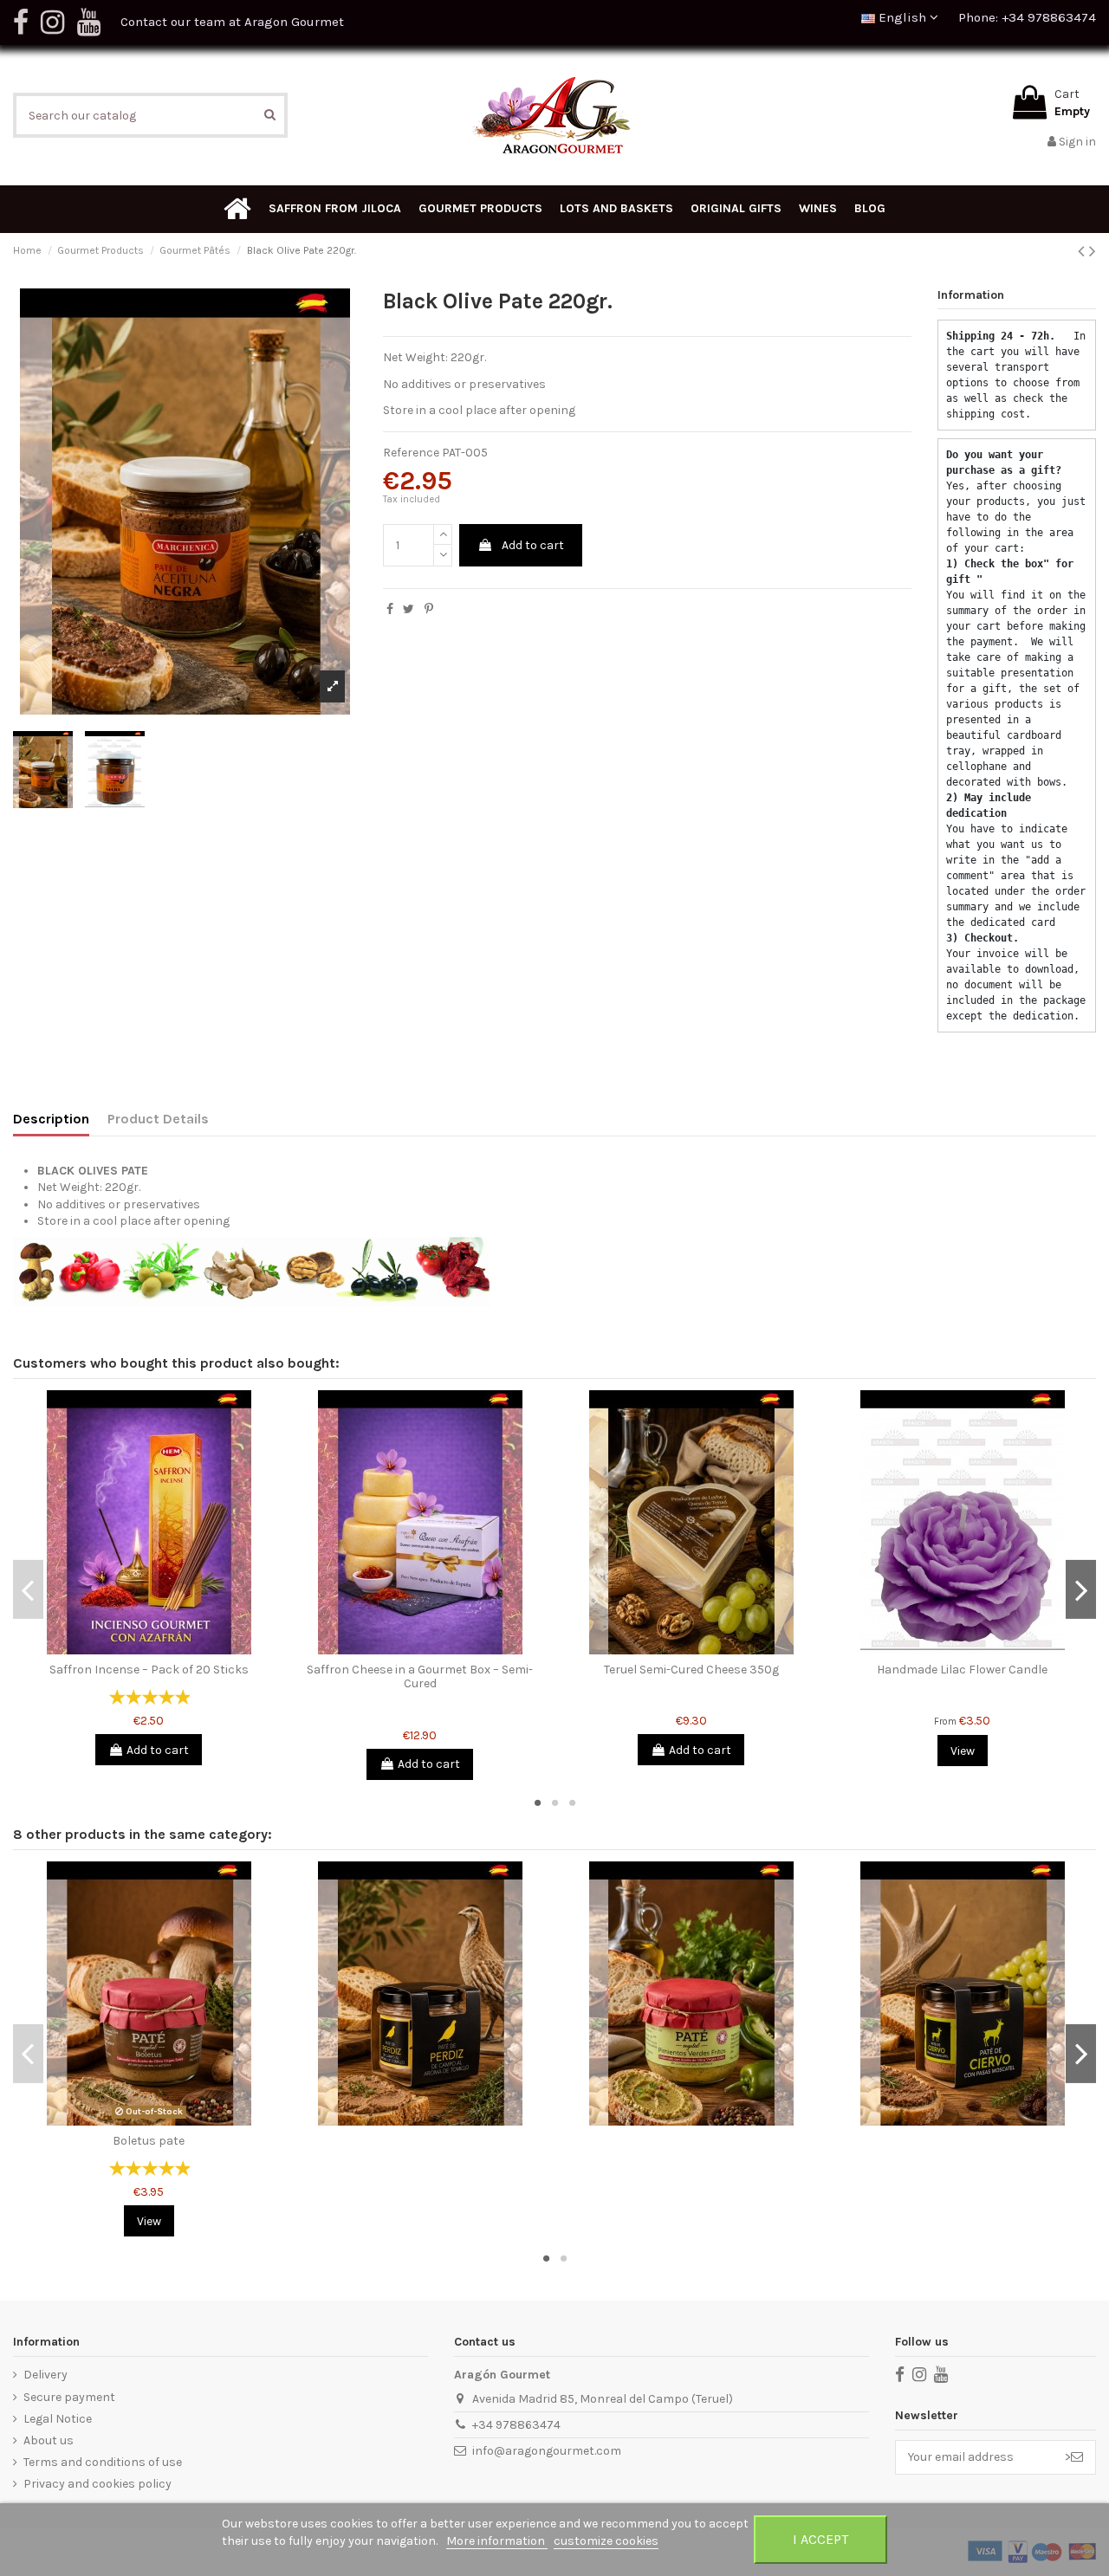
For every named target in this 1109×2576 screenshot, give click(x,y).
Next (1081, 1589)
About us (49, 2440)
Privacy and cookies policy (97, 2484)
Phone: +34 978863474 (1027, 17)
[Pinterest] (429, 609)
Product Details (158, 1119)
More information (497, 2541)
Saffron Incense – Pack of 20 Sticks (149, 1670)
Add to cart (533, 545)
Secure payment (69, 2397)
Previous (28, 1589)
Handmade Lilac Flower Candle (962, 1670)
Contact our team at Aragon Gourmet (232, 22)
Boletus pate (149, 2141)
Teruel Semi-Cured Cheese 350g (691, 1670)
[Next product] (1093, 251)
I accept (820, 2539)
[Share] (390, 609)
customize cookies (606, 2541)
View (963, 1751)
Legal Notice (58, 2419)
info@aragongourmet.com (547, 2451)
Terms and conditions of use (103, 2462)
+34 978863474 (516, 2425)
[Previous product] (1083, 251)
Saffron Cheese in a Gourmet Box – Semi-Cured (420, 1677)
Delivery (45, 2375)
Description (51, 1119)
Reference (411, 453)
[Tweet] (409, 609)
